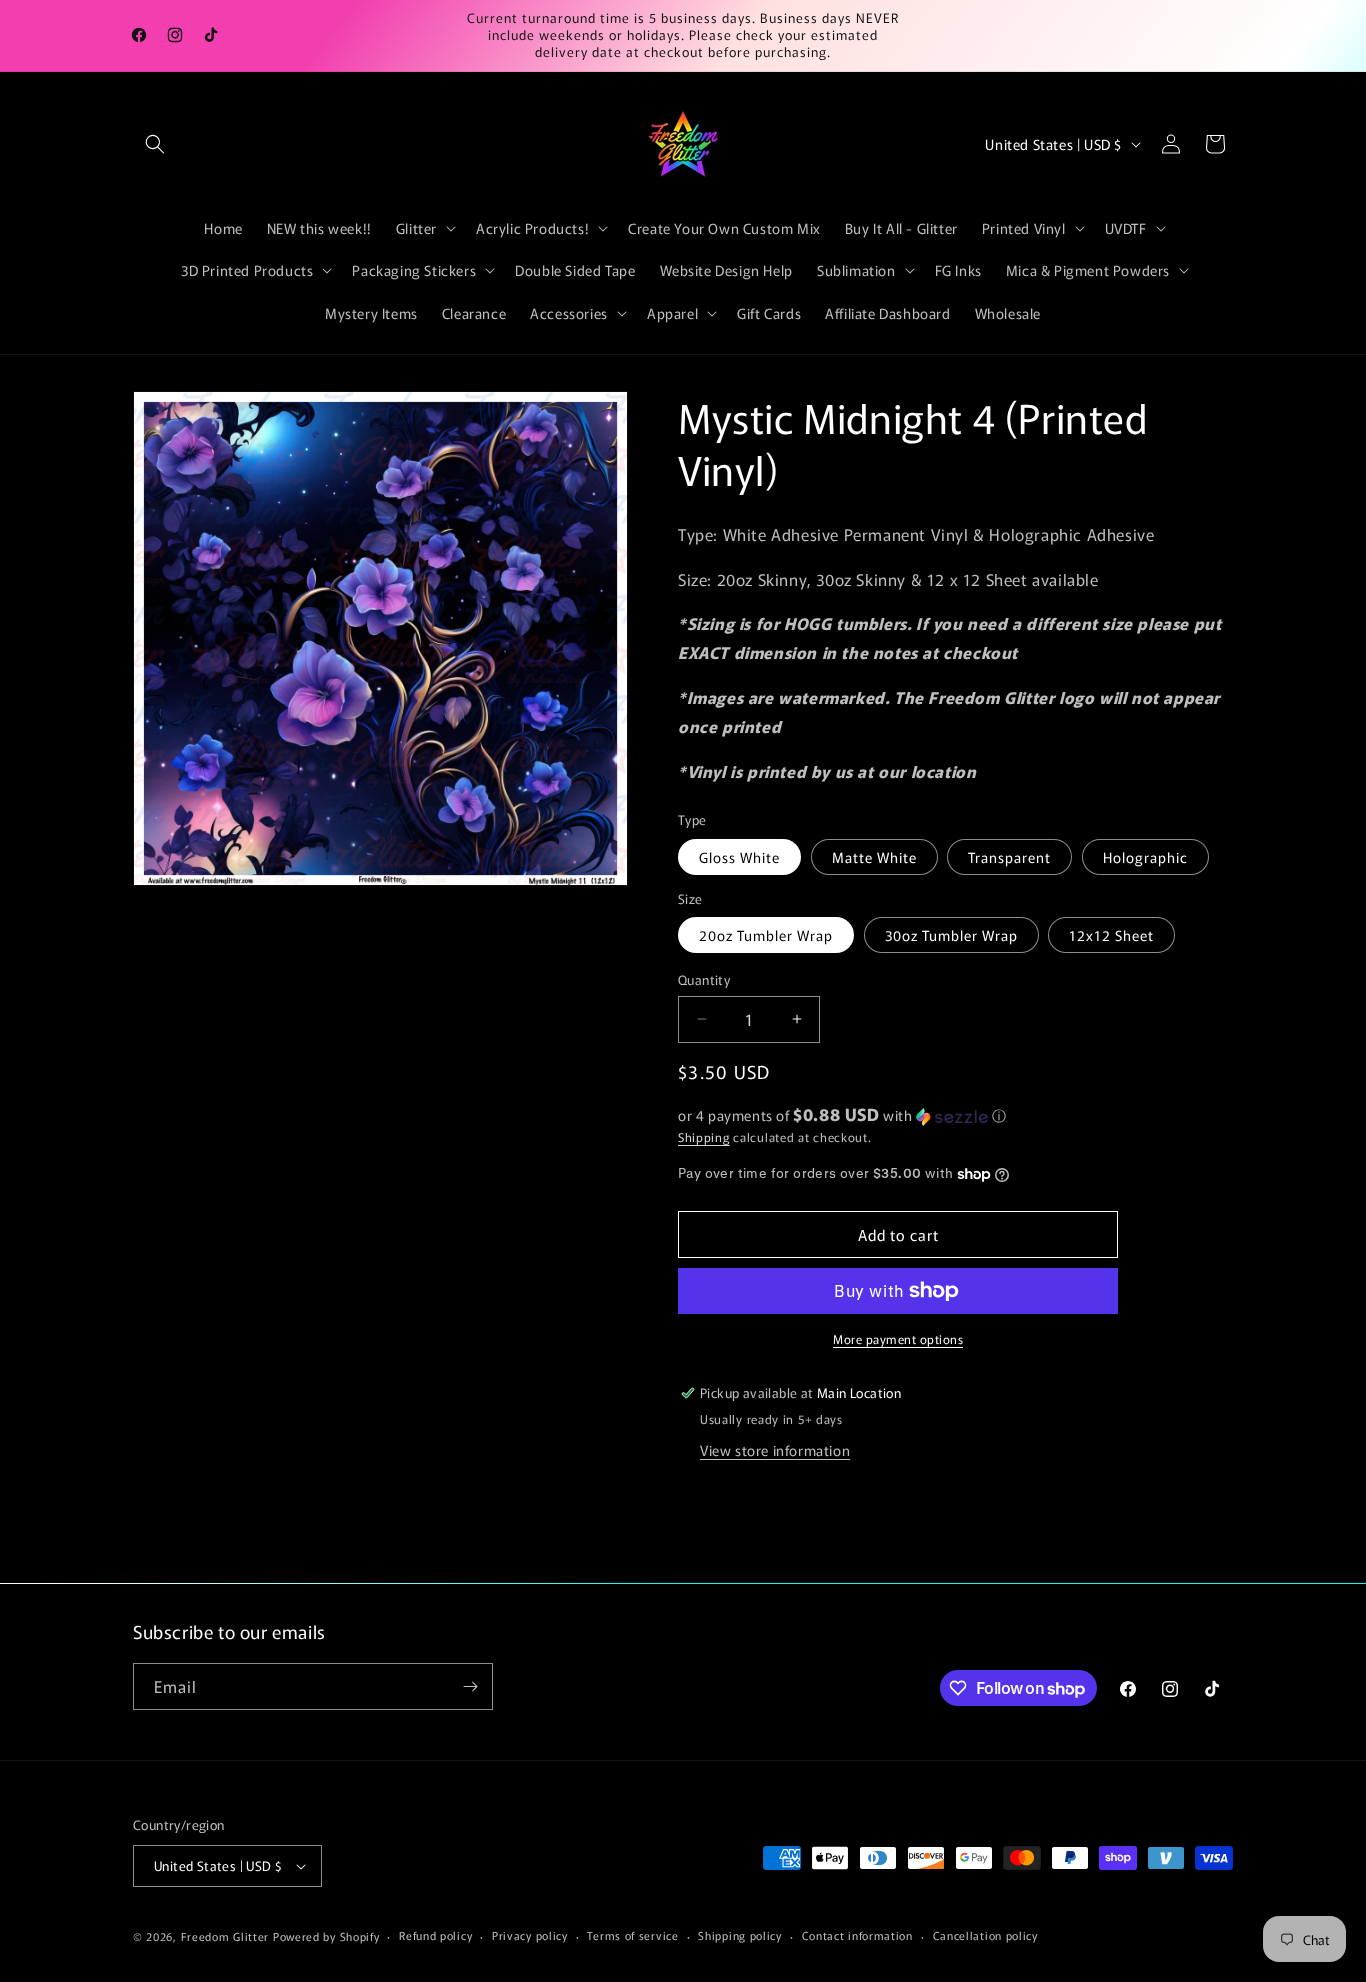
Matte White (874, 857)
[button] (155, 144)
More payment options (898, 1338)
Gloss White (739, 857)
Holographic (1145, 857)
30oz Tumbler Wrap (951, 935)
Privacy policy (530, 1935)
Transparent (1009, 857)
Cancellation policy (985, 1935)
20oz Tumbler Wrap (766, 935)
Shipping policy (740, 1935)
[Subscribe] (470, 1686)
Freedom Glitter (225, 1936)
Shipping (704, 1136)
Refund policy (435, 1935)
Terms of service (632, 1935)
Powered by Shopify (326, 1936)
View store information (775, 1450)
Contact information (857, 1935)
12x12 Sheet (1111, 935)
